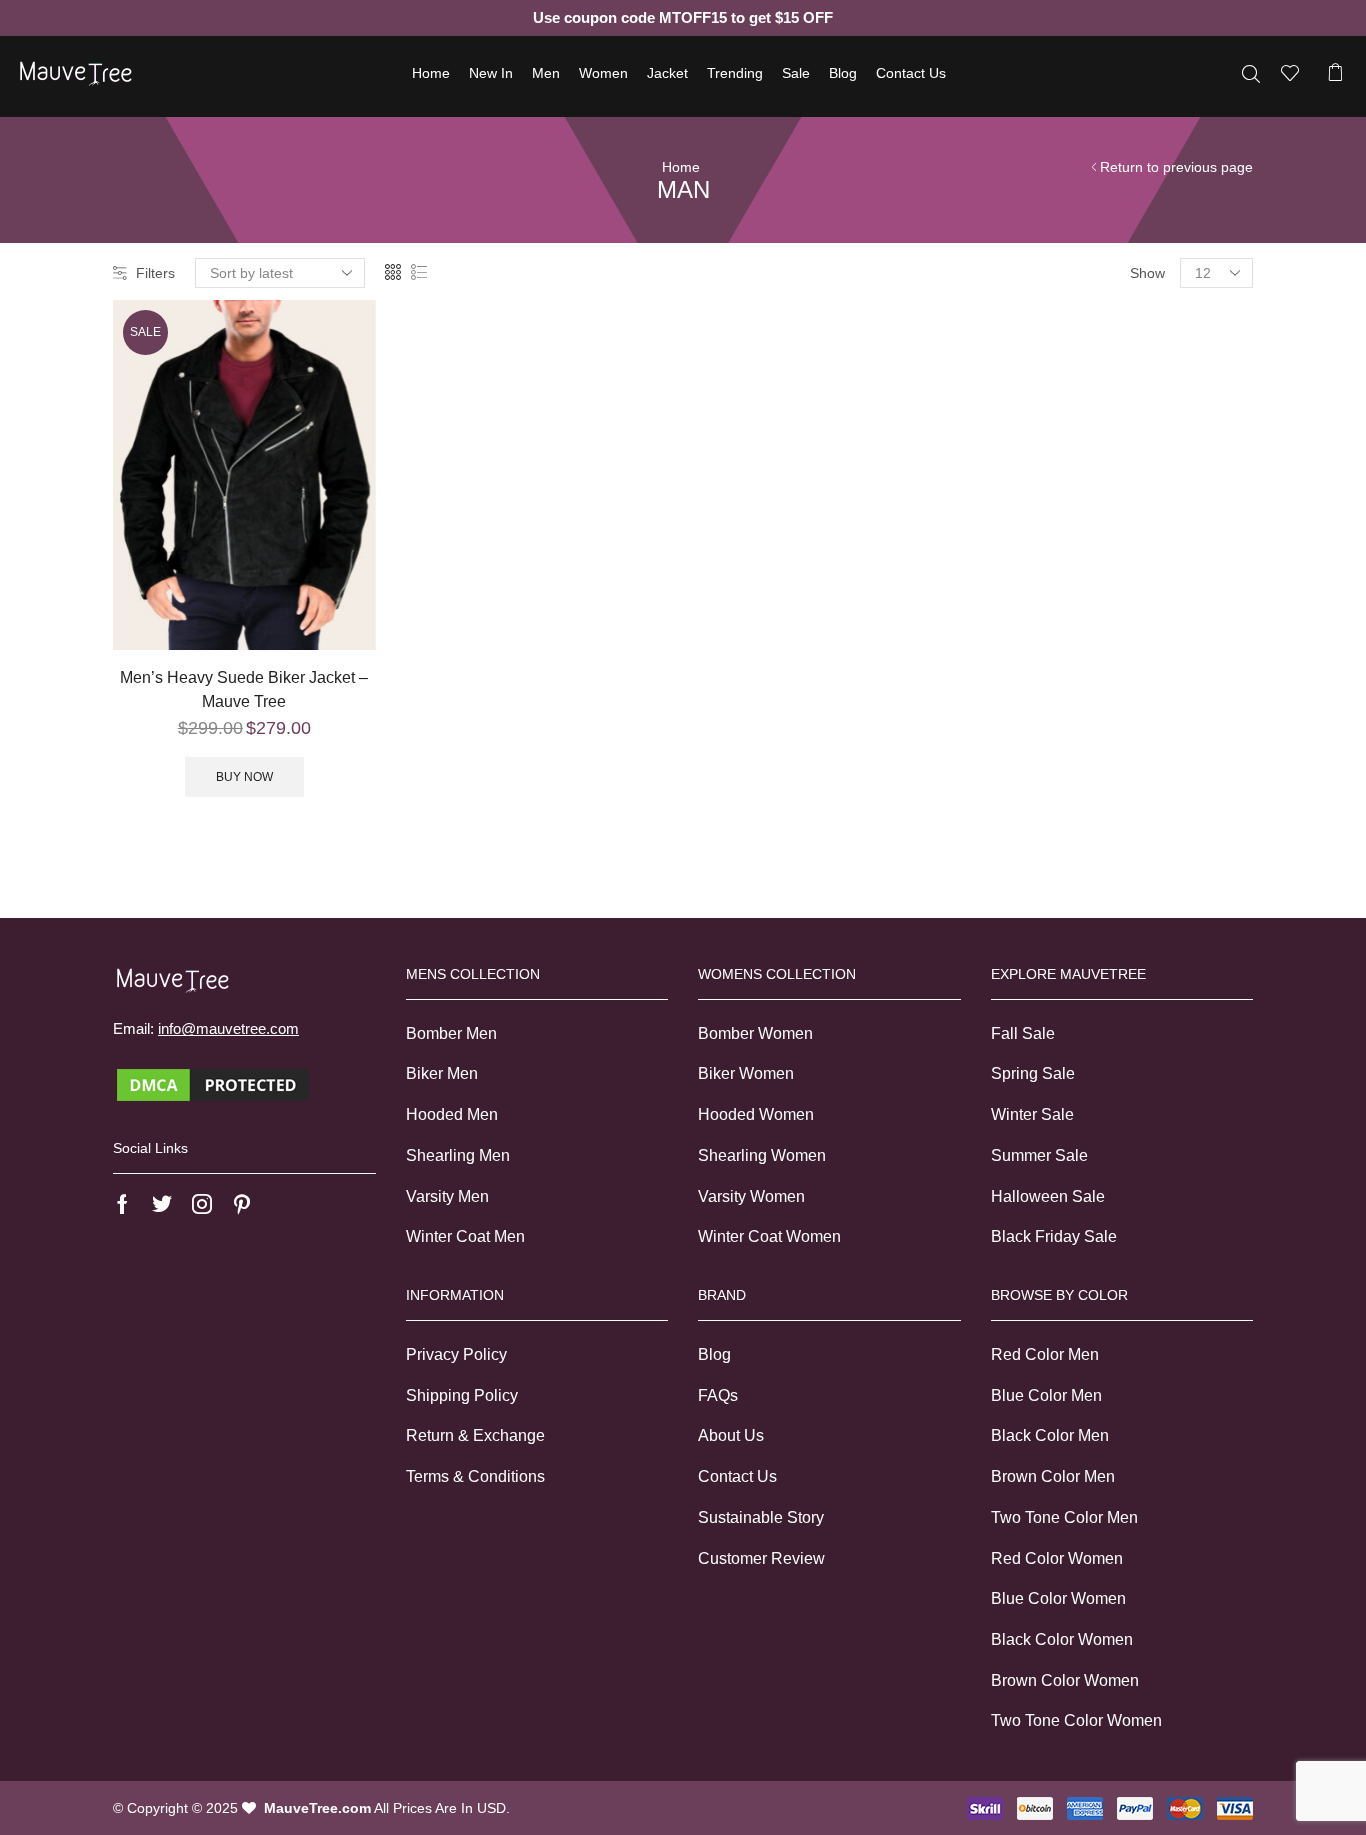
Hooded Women (756, 1114)
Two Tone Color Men (1064, 1517)
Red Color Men (1045, 1354)
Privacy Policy (456, 1354)
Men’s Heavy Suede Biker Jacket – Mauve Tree (244, 689)
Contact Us (911, 73)
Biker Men (442, 1073)
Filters (155, 273)
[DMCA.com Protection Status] (213, 1083)
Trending (735, 73)
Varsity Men (447, 1196)
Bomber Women (755, 1033)
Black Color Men (1050, 1435)
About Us (731, 1435)
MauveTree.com (317, 1808)
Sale (796, 73)
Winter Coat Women (769, 1236)
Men (546, 73)
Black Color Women (1062, 1639)
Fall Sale (1023, 1033)
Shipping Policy (462, 1395)
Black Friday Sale (1054, 1236)
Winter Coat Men (465, 1236)
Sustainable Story (761, 1517)
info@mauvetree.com (228, 1028)
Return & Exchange (475, 1435)
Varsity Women (751, 1196)
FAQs (718, 1395)
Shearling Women (762, 1155)
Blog (843, 73)
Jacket (667, 73)
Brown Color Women (1065, 1680)
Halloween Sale (1048, 1196)
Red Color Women (1057, 1558)
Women (603, 73)
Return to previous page (1176, 167)
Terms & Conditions (475, 1476)
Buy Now (244, 777)
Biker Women (746, 1073)
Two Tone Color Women (1076, 1720)
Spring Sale (1033, 1073)
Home (431, 73)
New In (491, 73)
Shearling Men (458, 1155)
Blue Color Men (1046, 1395)
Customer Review (761, 1558)
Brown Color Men (1053, 1476)
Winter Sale (1032, 1114)
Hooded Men (452, 1114)
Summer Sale (1039, 1155)
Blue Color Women (1058, 1598)
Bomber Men (451, 1033)
